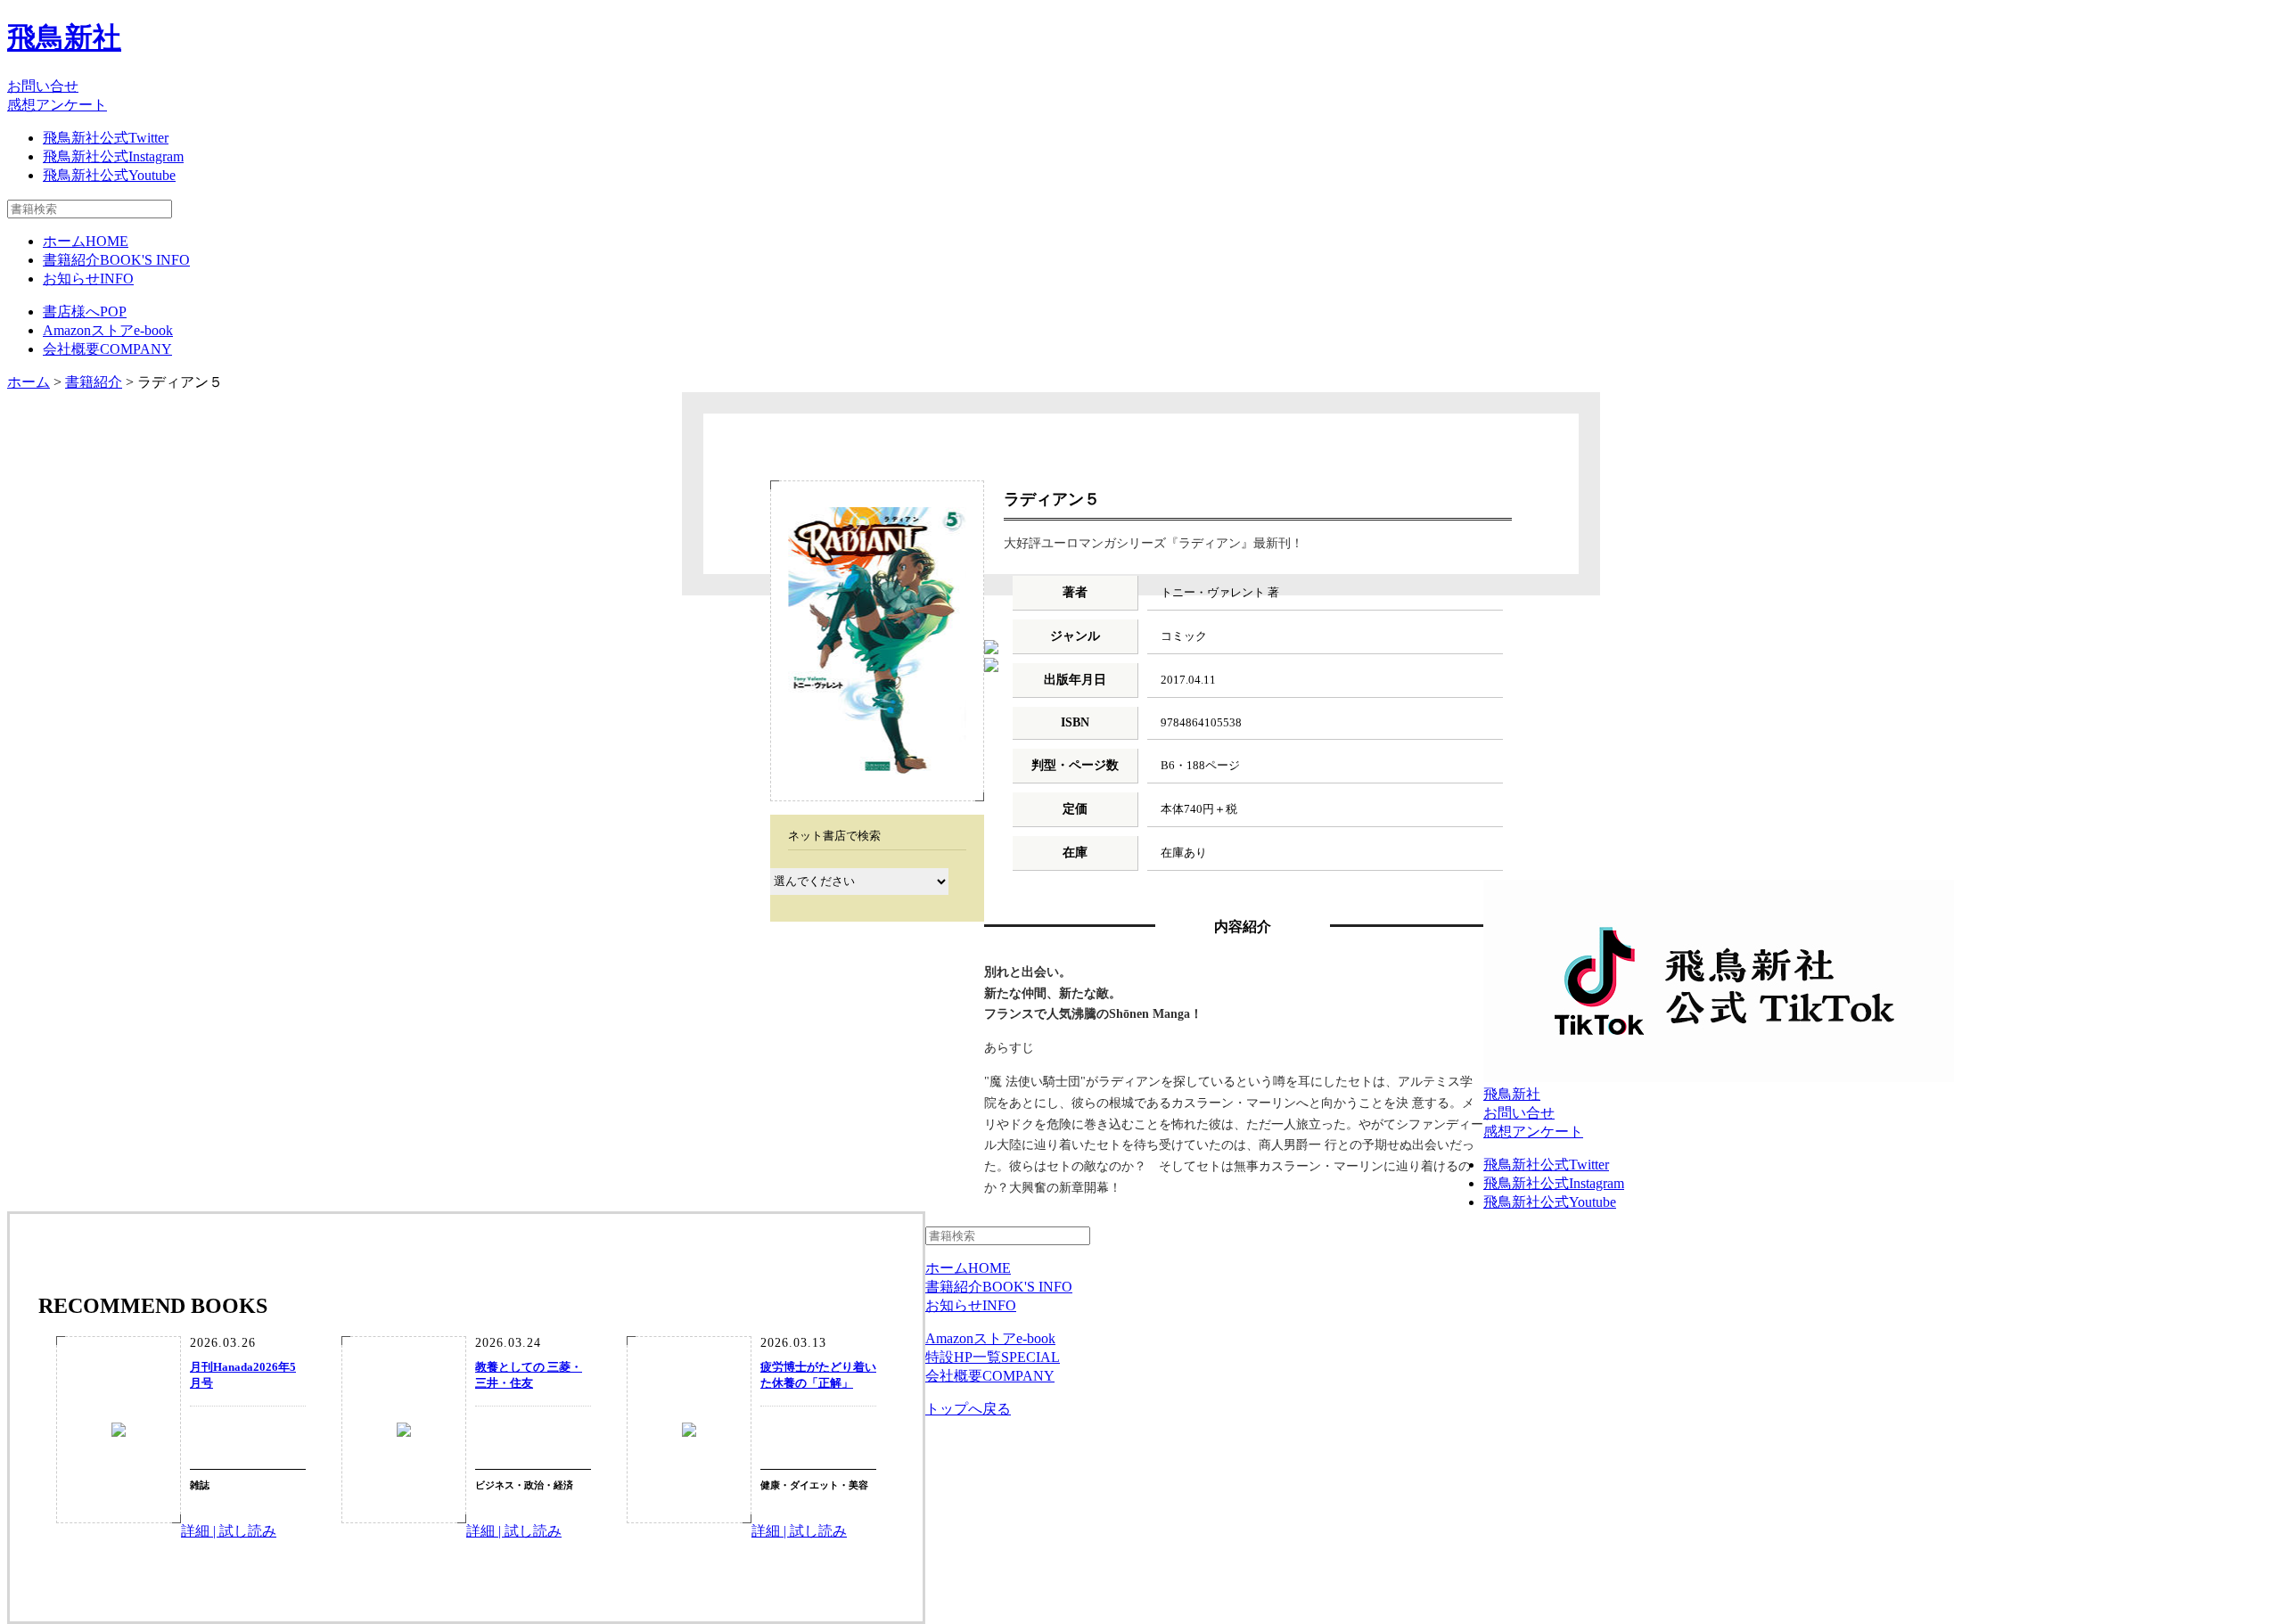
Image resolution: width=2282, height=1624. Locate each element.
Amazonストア (108, 330)
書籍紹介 (116, 260)
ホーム (86, 241)
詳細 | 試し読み (229, 1531)
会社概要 (107, 349)
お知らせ (88, 279)
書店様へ (85, 312)
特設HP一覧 (993, 1357)
